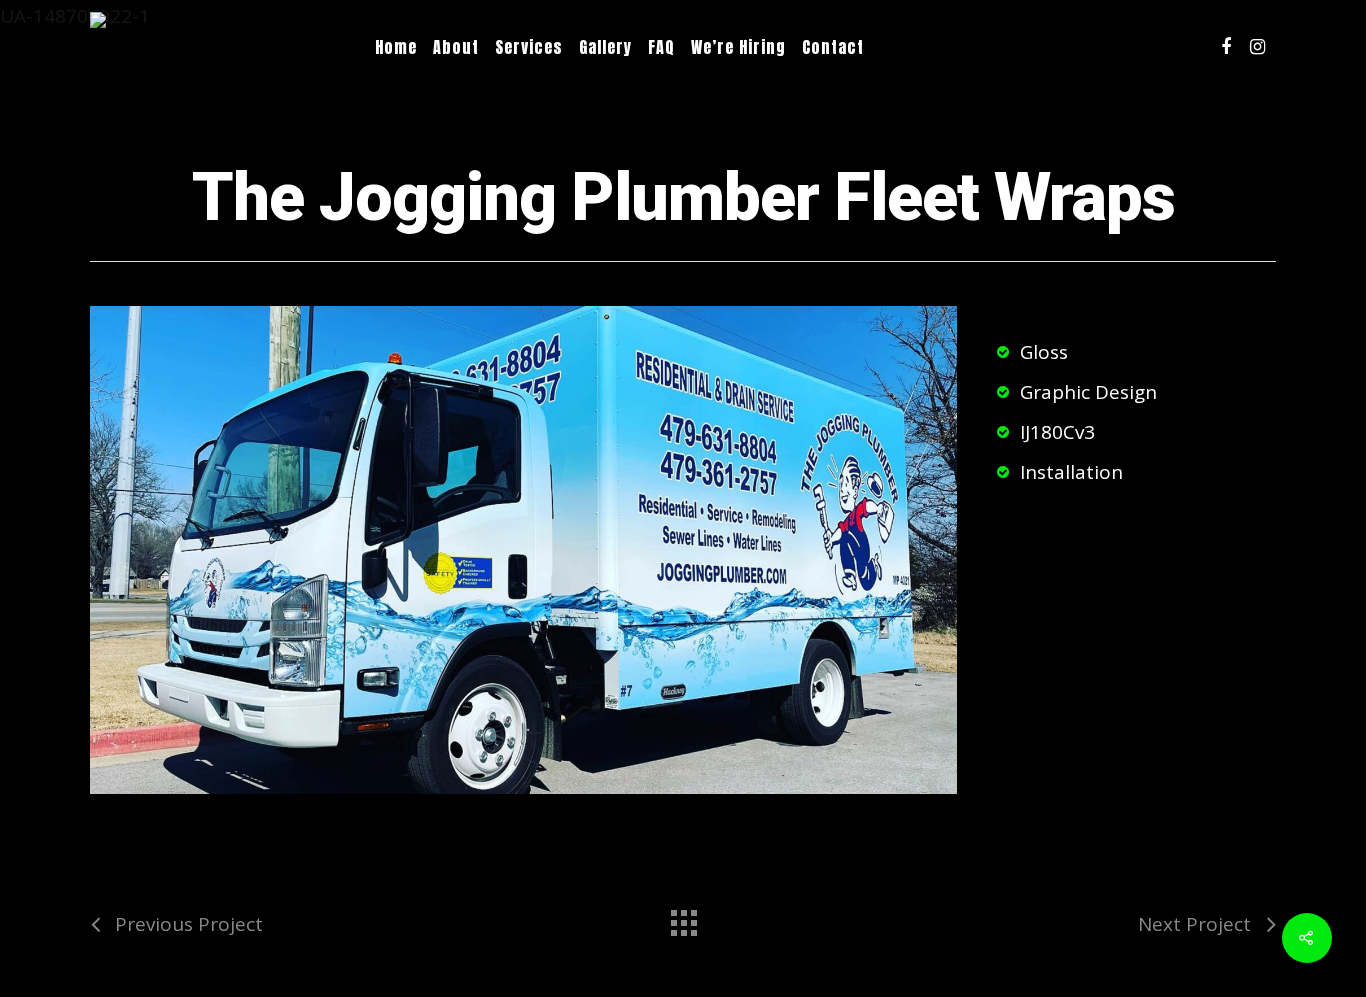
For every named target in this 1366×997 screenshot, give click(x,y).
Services (529, 47)
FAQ (661, 47)
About (456, 47)
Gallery (605, 47)
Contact (833, 47)
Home (396, 47)
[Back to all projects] (683, 918)
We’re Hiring (738, 47)
